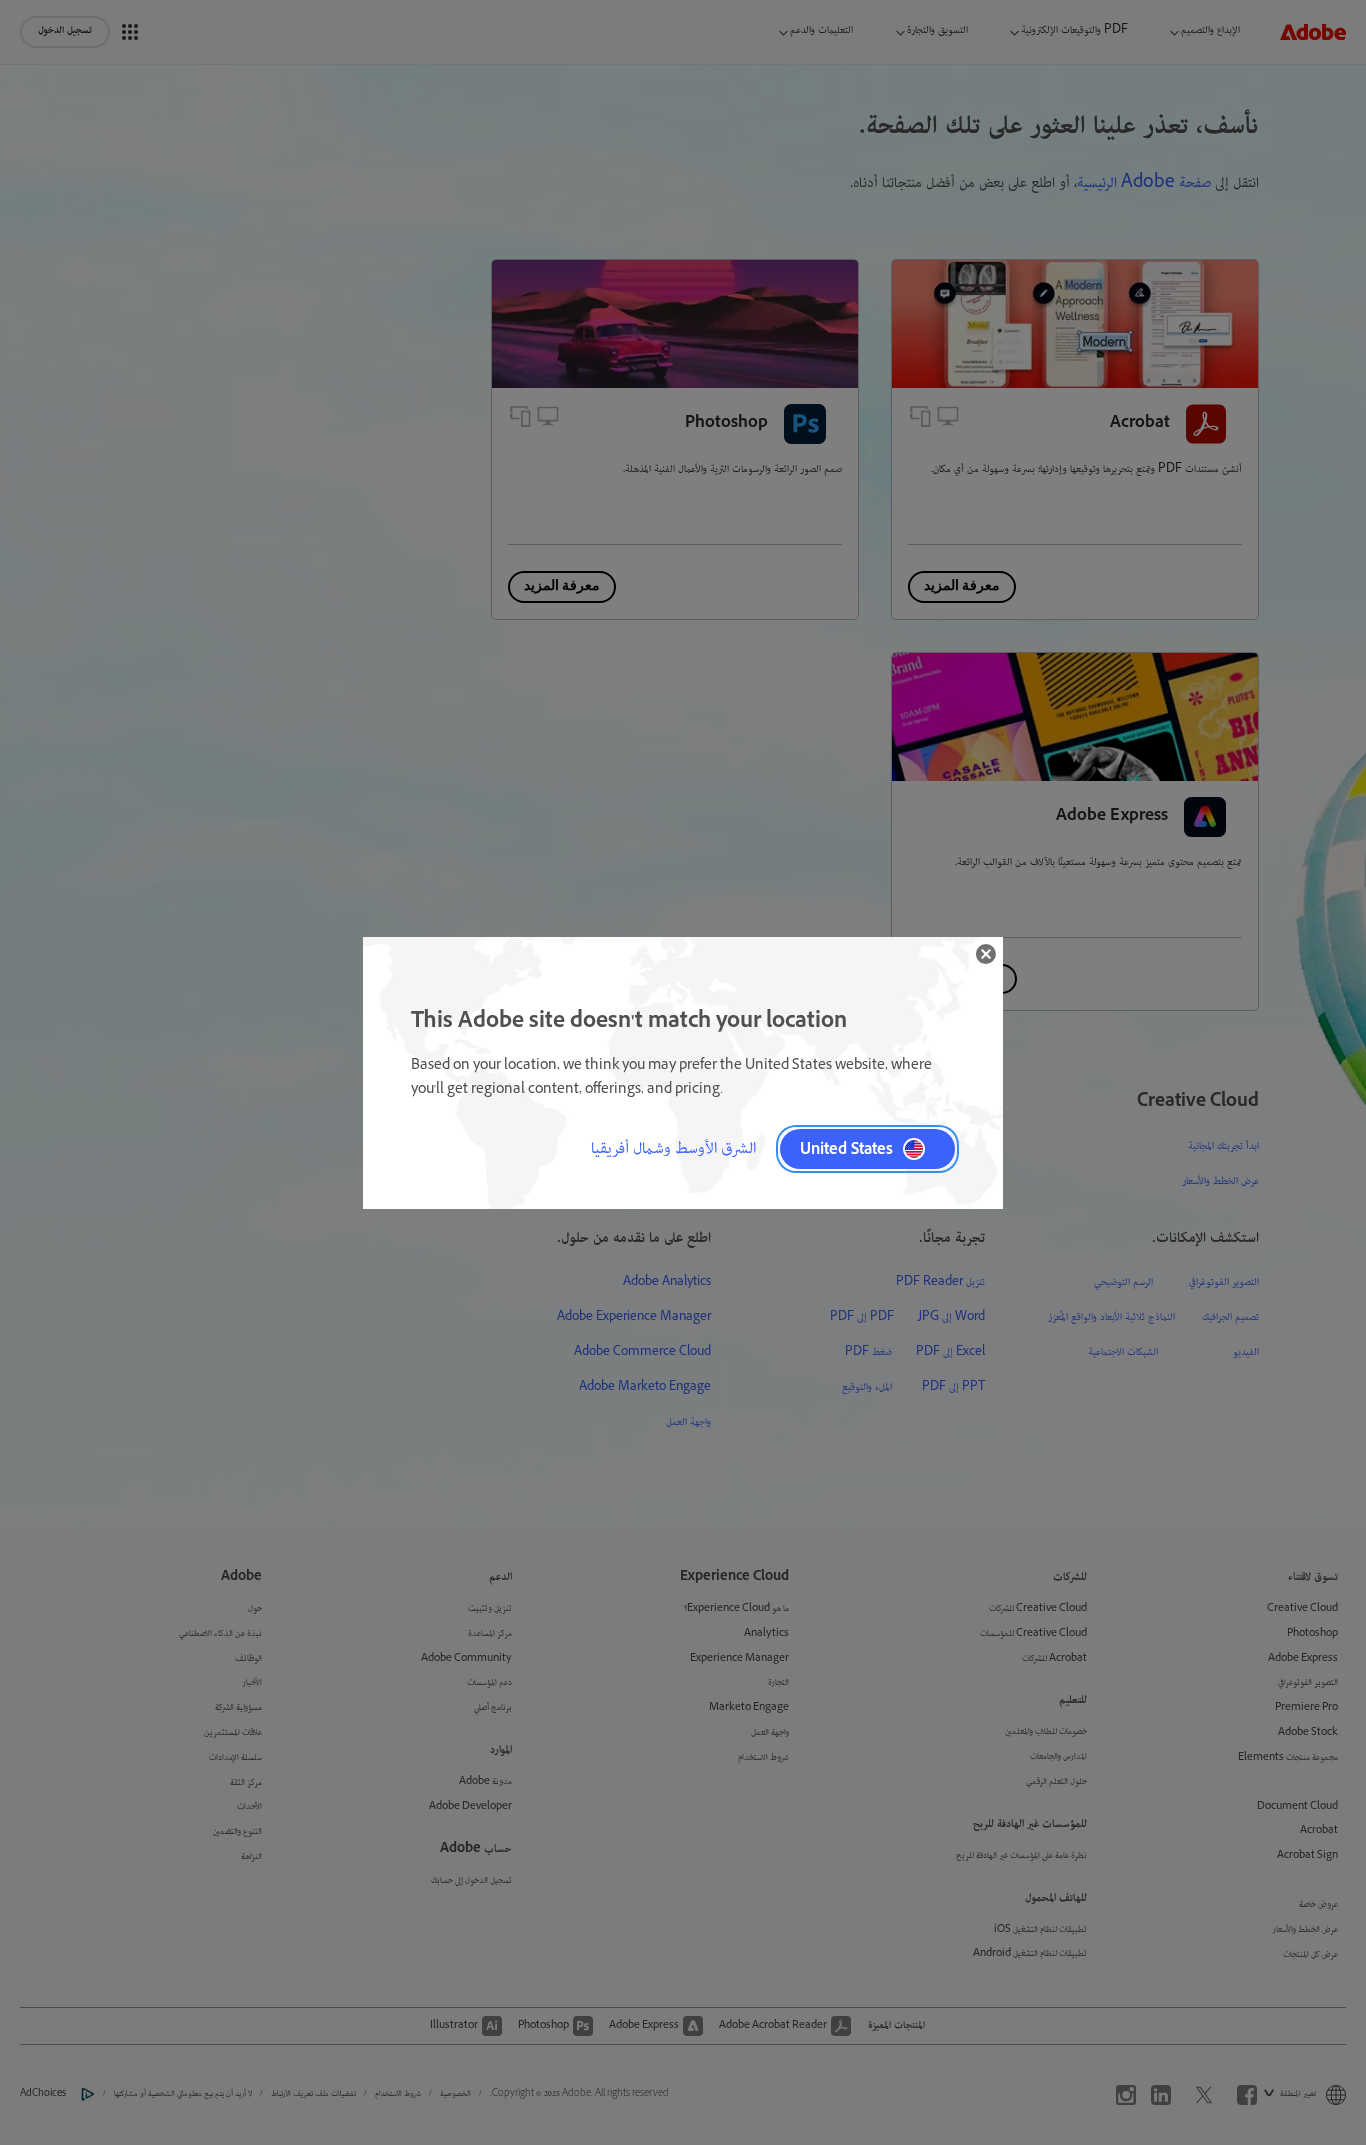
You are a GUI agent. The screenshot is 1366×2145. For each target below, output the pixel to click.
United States (846, 1148)
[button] (986, 954)
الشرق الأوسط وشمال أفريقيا (673, 1149)
